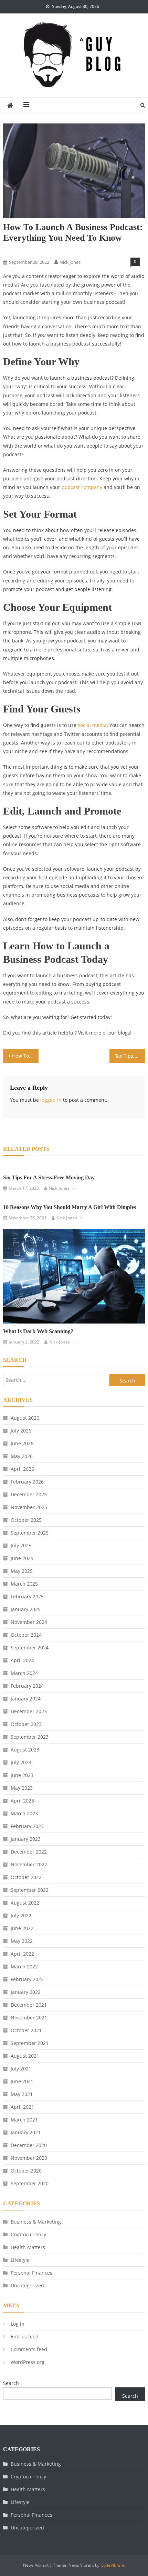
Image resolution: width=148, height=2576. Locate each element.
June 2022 (22, 1928)
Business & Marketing (36, 2222)
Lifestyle (14, 250)
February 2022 (27, 1979)
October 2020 (26, 2171)
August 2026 (25, 1418)
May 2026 (22, 1456)
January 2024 (26, 1699)
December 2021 (29, 2005)
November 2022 (29, 1864)
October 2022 (26, 1877)
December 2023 (29, 1711)
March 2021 (24, 2120)
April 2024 (22, 1660)
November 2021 (29, 2018)
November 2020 (29, 2158)
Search (11, 2383)
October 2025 (26, 1520)
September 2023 (30, 1737)
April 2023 (22, 1801)
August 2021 (25, 2056)
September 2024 (30, 1648)
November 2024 (29, 1622)
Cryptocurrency (28, 2234)
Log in (18, 2324)
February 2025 (27, 1596)
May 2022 (22, 1941)
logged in (51, 1100)
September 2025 (30, 1533)
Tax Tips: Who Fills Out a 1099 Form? (130, 1056)
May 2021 (22, 2094)
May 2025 (22, 1571)
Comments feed (29, 2349)
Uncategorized (27, 2285)
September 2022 (30, 1890)
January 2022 (26, 1992)
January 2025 (26, 1609)
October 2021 (26, 2030)
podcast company (82, 487)
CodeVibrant (112, 2565)
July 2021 (21, 2069)
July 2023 (21, 1762)
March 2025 (24, 1584)
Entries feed (25, 2337)
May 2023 (22, 1788)
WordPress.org (28, 2362)
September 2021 (30, 2043)
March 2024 (24, 1673)
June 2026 (22, 1443)
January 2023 (26, 1839)
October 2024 (26, 1635)
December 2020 (29, 2145)
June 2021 (22, 2081)
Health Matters (28, 2247)
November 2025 (29, 1507)
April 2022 (22, 1954)
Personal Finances (31, 2273)
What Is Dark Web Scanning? (38, 1331)
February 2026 (27, 1482)
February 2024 (27, 1686)
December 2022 (29, 1852)
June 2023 (22, 1775)
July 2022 (21, 1915)
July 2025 (21, 1545)
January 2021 (26, 2132)
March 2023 (24, 1813)
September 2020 (30, 2183)
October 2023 (26, 1724)
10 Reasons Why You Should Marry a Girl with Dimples (70, 1207)
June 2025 (22, 1558)
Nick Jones (70, 262)
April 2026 (22, 1469)
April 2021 (22, 2107)
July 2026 (21, 1431)
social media (92, 725)
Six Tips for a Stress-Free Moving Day (49, 1177)
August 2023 (25, 1750)
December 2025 (29, 1494)
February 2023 (27, 1826)
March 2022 (24, 1966)
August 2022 (25, 1903)
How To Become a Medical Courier (25, 1056)
